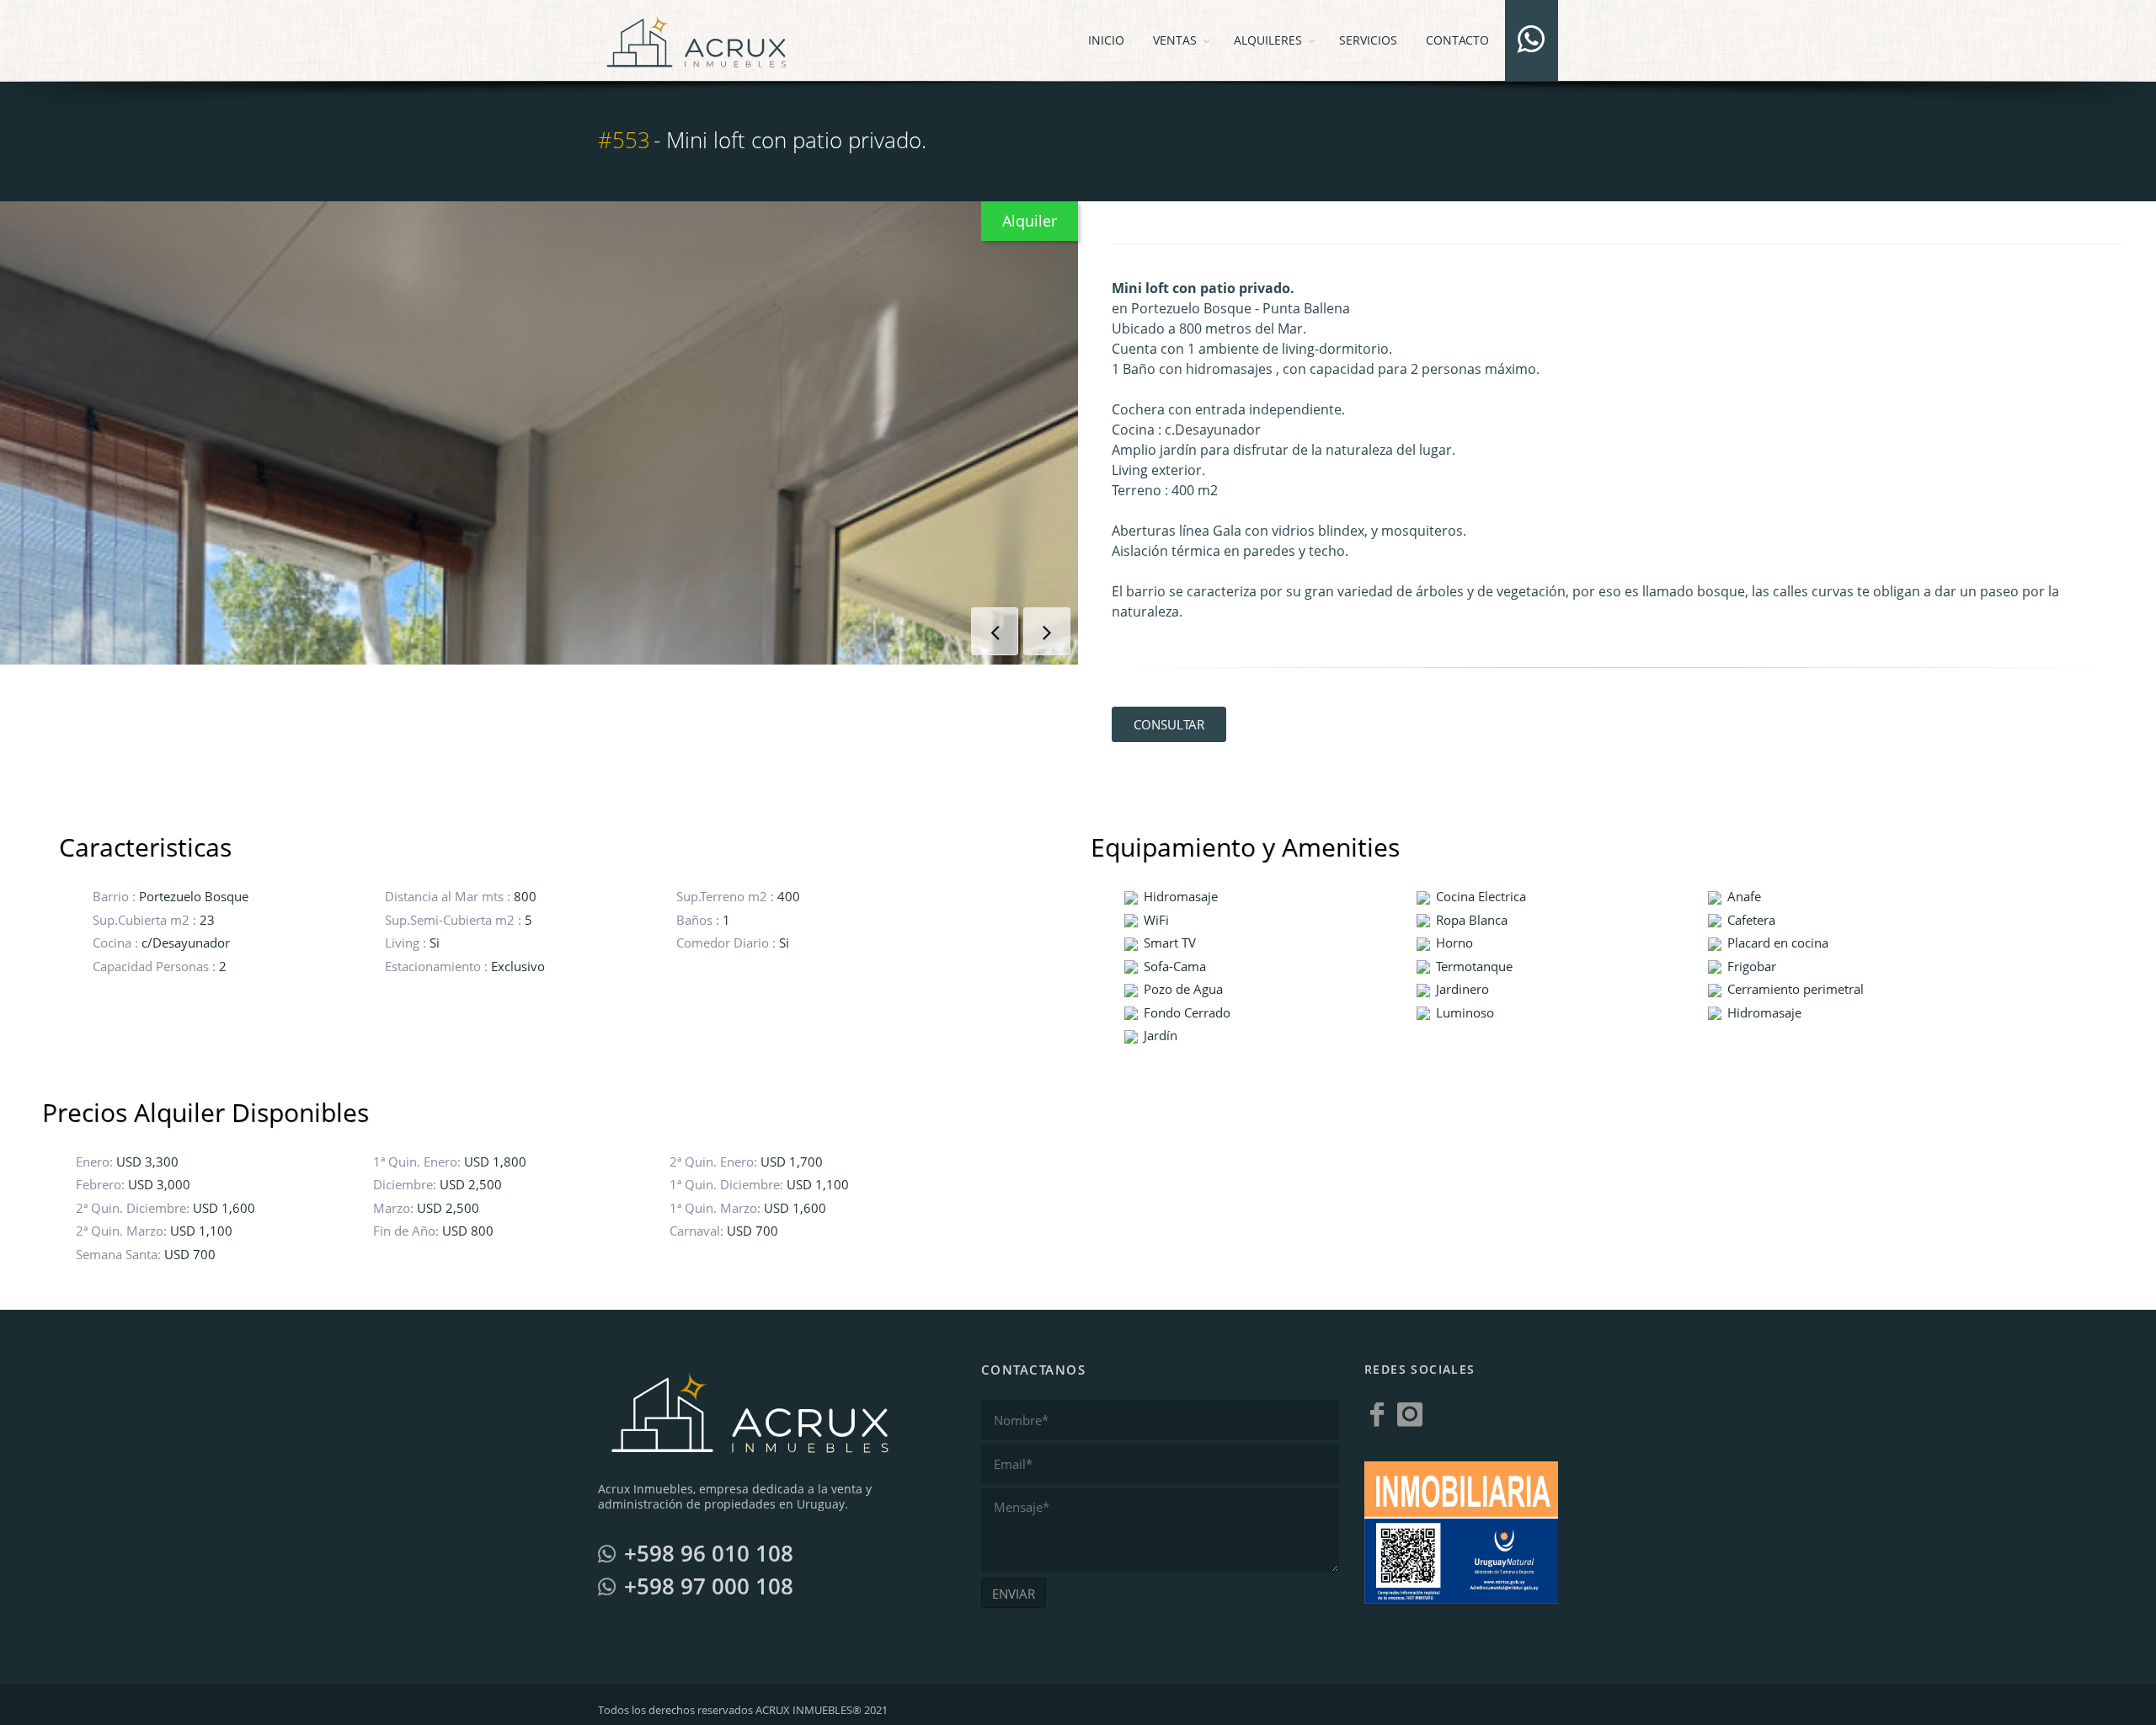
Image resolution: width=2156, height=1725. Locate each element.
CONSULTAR (1169, 724)
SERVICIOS (1368, 40)
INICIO (1106, 40)
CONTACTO (1457, 40)
